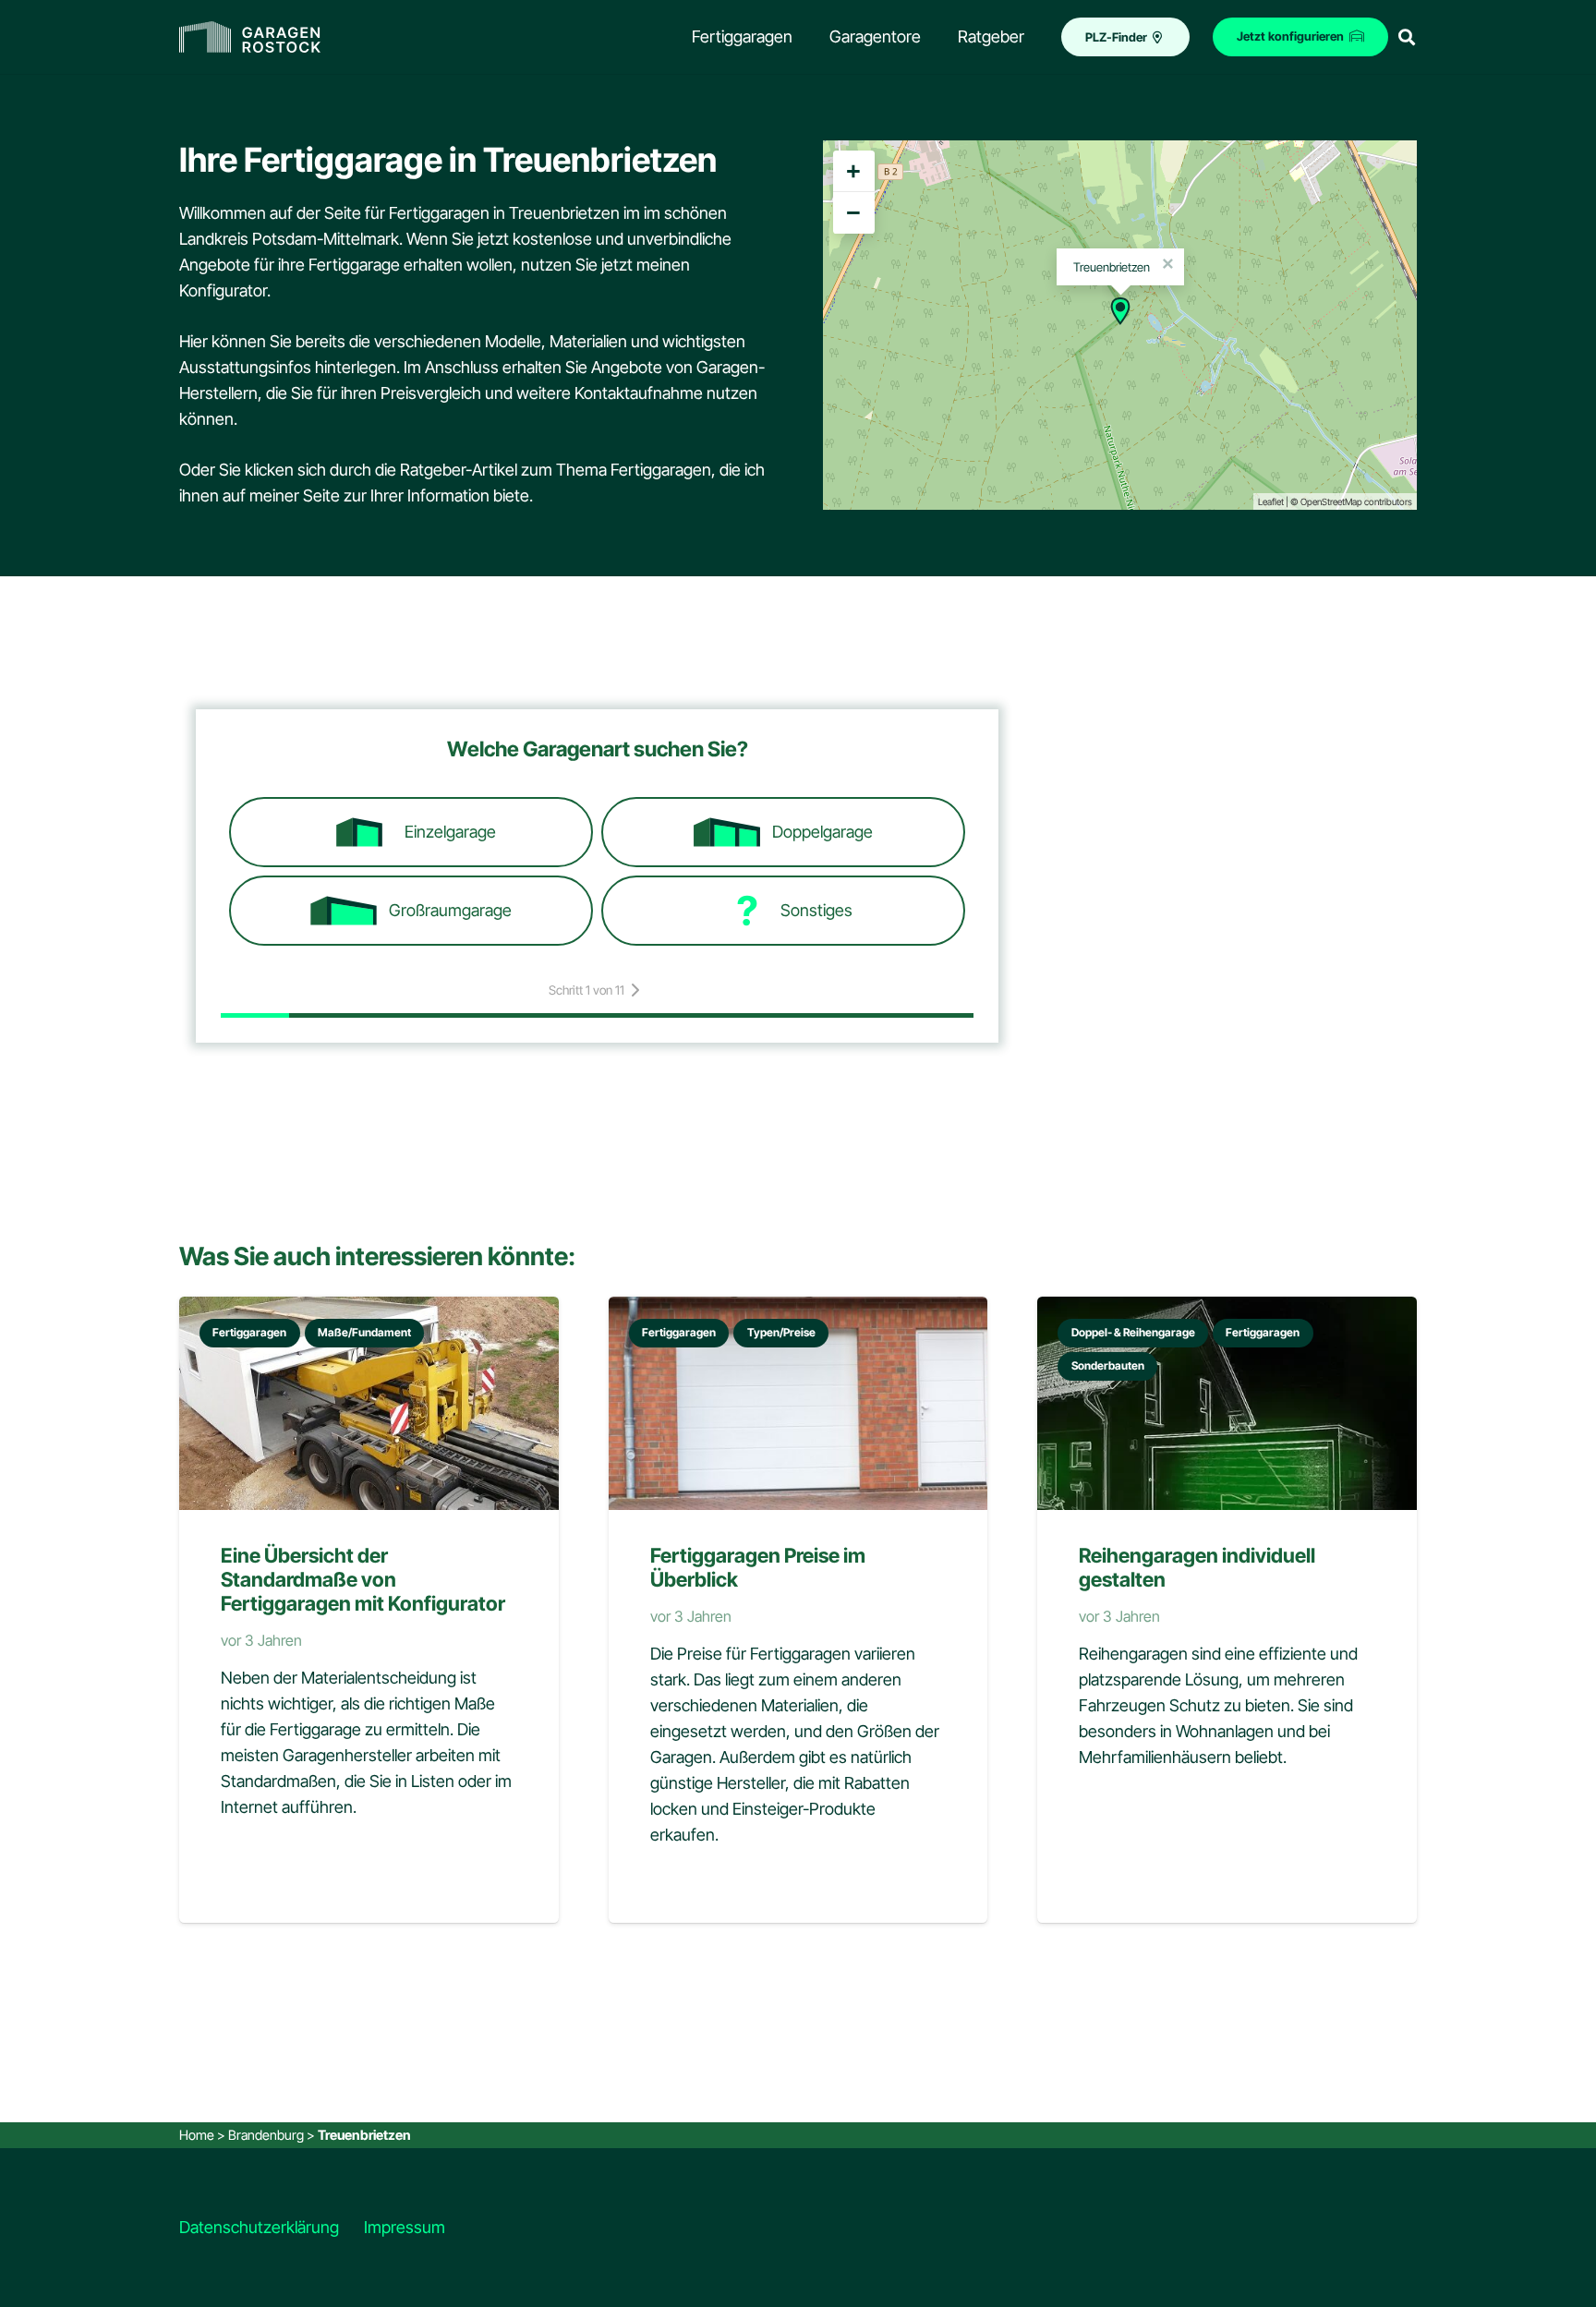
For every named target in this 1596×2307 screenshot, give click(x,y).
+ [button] (853, 171)
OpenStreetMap (1331, 501)
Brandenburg (266, 2135)
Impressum (405, 2227)
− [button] (853, 212)
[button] (1407, 37)
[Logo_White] (250, 37)
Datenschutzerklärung (259, 2227)
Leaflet (1271, 501)
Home (197, 2135)
